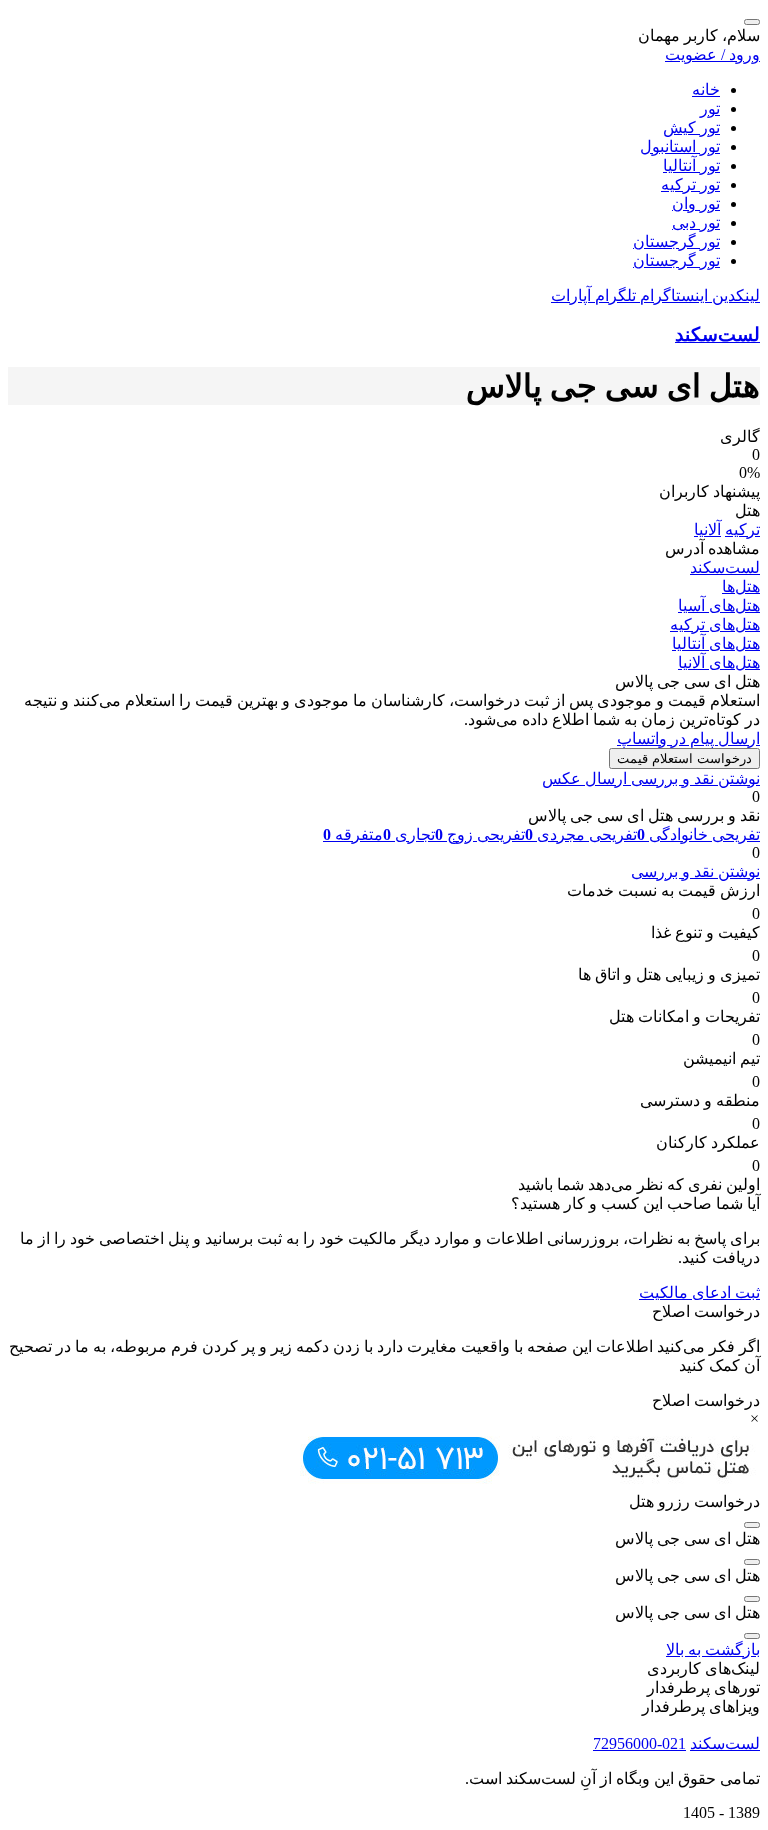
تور (710, 108)
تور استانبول (680, 146)
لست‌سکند (717, 334)
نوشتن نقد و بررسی (693, 778)
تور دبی (696, 222)
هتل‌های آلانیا (719, 662)
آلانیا (707, 529)
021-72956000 (639, 1743)
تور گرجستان (676, 241)
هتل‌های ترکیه (715, 624)
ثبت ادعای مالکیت (699, 1292)
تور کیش (691, 127)
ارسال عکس (584, 778)
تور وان (696, 203)
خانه (706, 89)
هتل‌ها (741, 586)
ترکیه (742, 529)
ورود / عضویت (712, 54)
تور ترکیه (690, 184)
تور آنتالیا (691, 165)
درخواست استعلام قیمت (684, 758)
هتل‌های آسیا (719, 605)
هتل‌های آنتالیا (716, 643)
